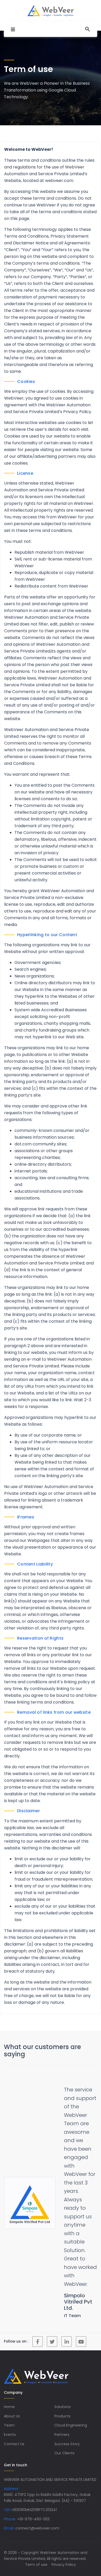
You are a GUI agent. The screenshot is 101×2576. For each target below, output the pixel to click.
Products (62, 2381)
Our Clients (64, 2418)
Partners (62, 2399)
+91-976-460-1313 (33, 2484)
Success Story (67, 2409)
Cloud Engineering (71, 2390)
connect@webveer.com (37, 2493)
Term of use (36, 2529)
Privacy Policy (64, 2529)
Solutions (63, 2372)
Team (9, 2390)
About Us (12, 2381)
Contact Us (14, 2409)
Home (9, 2372)
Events (10, 2399)
